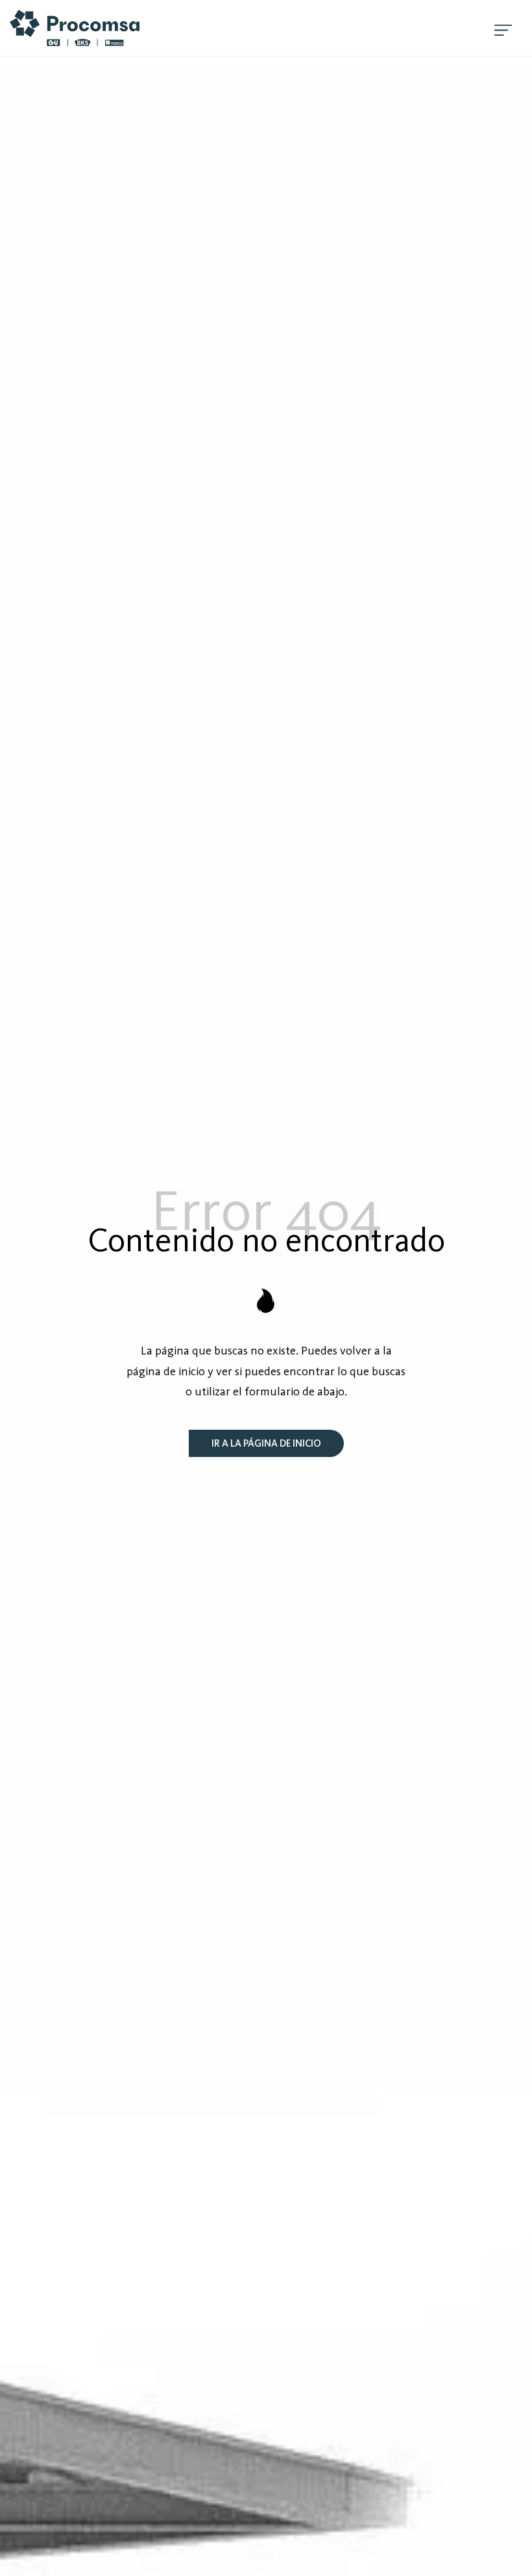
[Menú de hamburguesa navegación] (503, 28)
